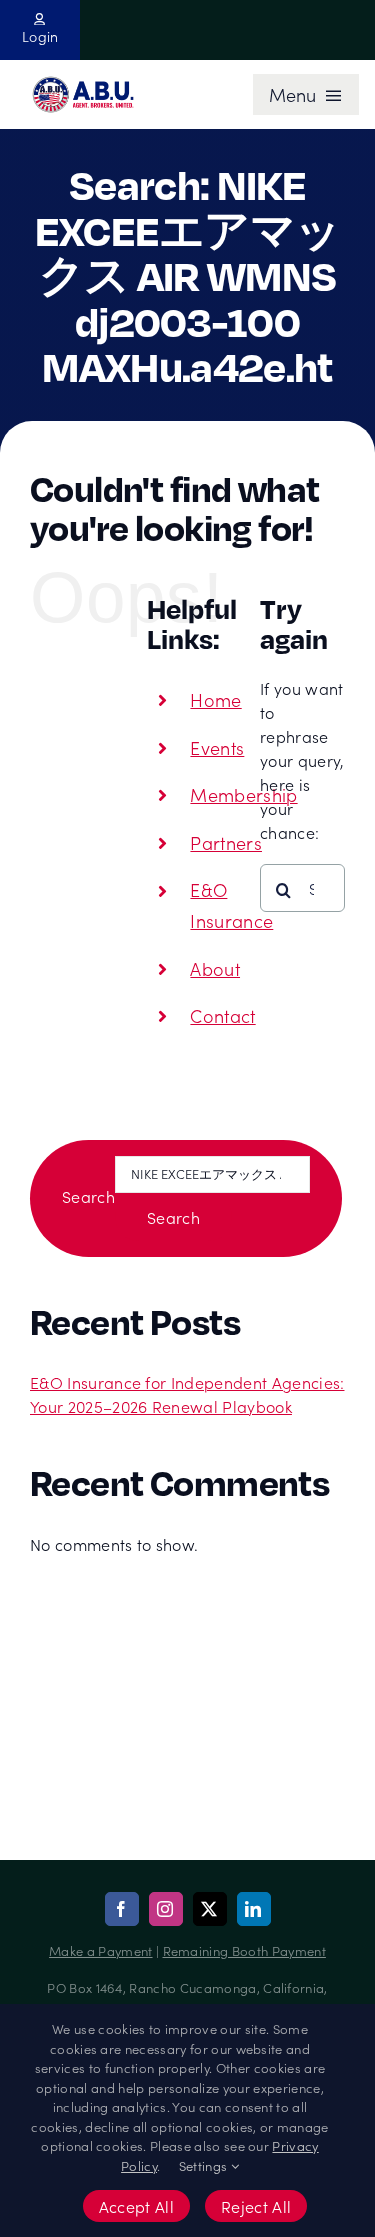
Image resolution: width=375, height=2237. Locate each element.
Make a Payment (100, 1950)
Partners (226, 842)
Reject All (256, 2206)
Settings (205, 2165)
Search (88, 1196)
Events (217, 747)
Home (215, 699)
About (215, 968)
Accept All (136, 2206)
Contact (222, 1015)
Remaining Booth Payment (244, 1950)
